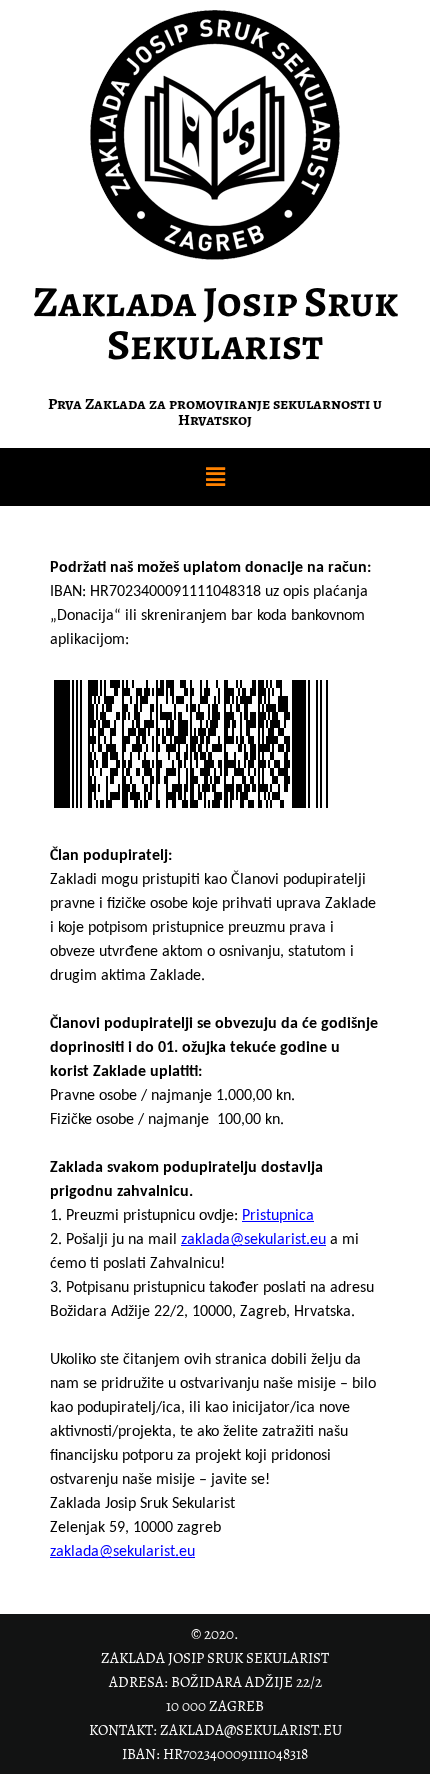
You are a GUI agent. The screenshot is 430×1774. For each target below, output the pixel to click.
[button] (215, 477)
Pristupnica (278, 1216)
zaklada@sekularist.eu (253, 1240)
